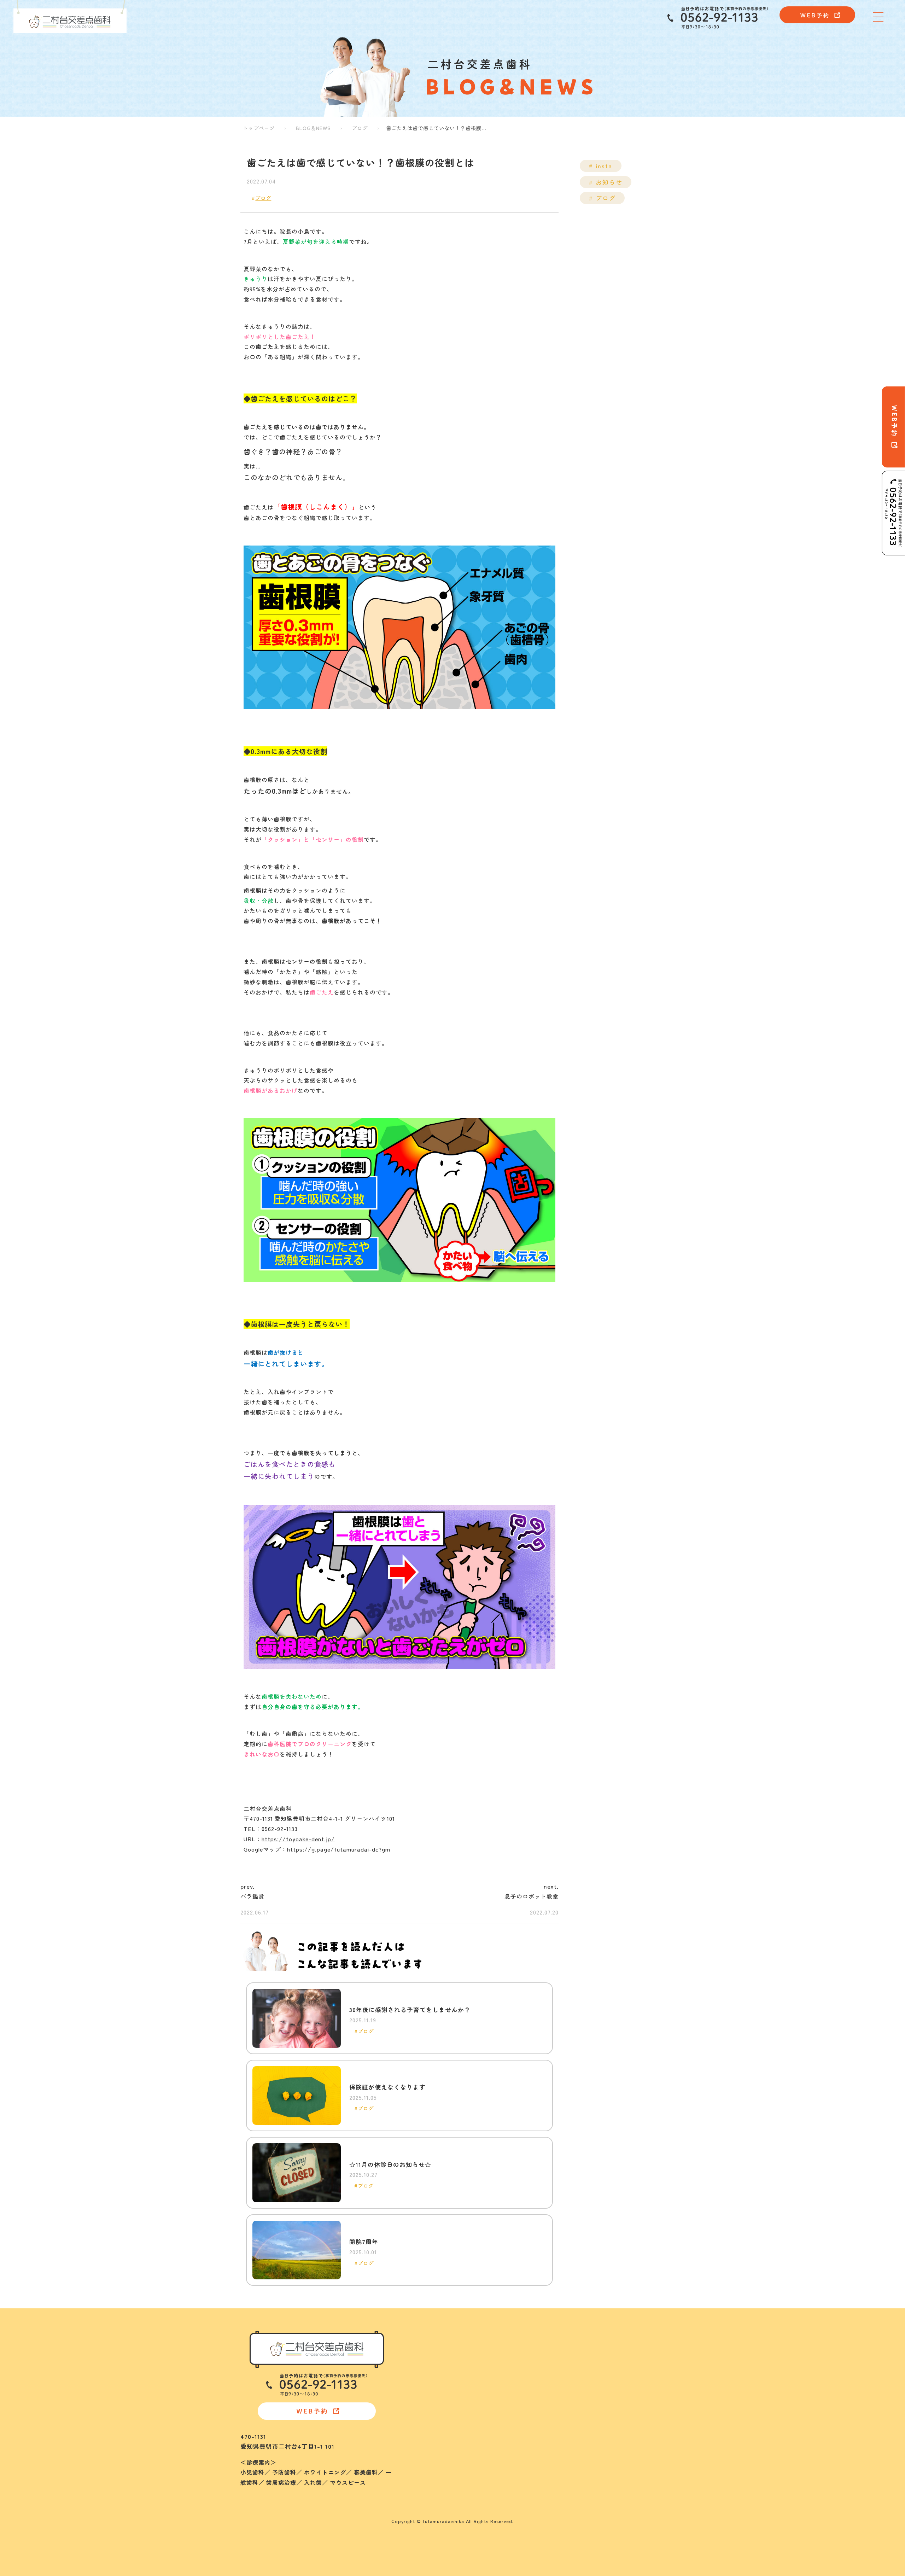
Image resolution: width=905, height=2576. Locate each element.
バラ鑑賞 (252, 1896)
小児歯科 (434, 2354)
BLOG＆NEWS (313, 128)
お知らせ (608, 182)
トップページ (259, 128)
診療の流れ (554, 2377)
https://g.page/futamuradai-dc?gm (339, 1849)
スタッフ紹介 (557, 2354)
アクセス (551, 2366)
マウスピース (440, 2447)
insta (603, 166)
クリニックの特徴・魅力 (573, 2331)
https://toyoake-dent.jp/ (298, 1839)
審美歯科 (434, 2401)
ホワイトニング (443, 2377)
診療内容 (431, 2343)
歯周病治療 (437, 2424)
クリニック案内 (560, 2343)
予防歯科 (434, 2366)
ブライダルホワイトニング (458, 2389)
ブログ (360, 128)
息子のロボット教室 (532, 1896)
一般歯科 (434, 2412)
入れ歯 (431, 2435)
